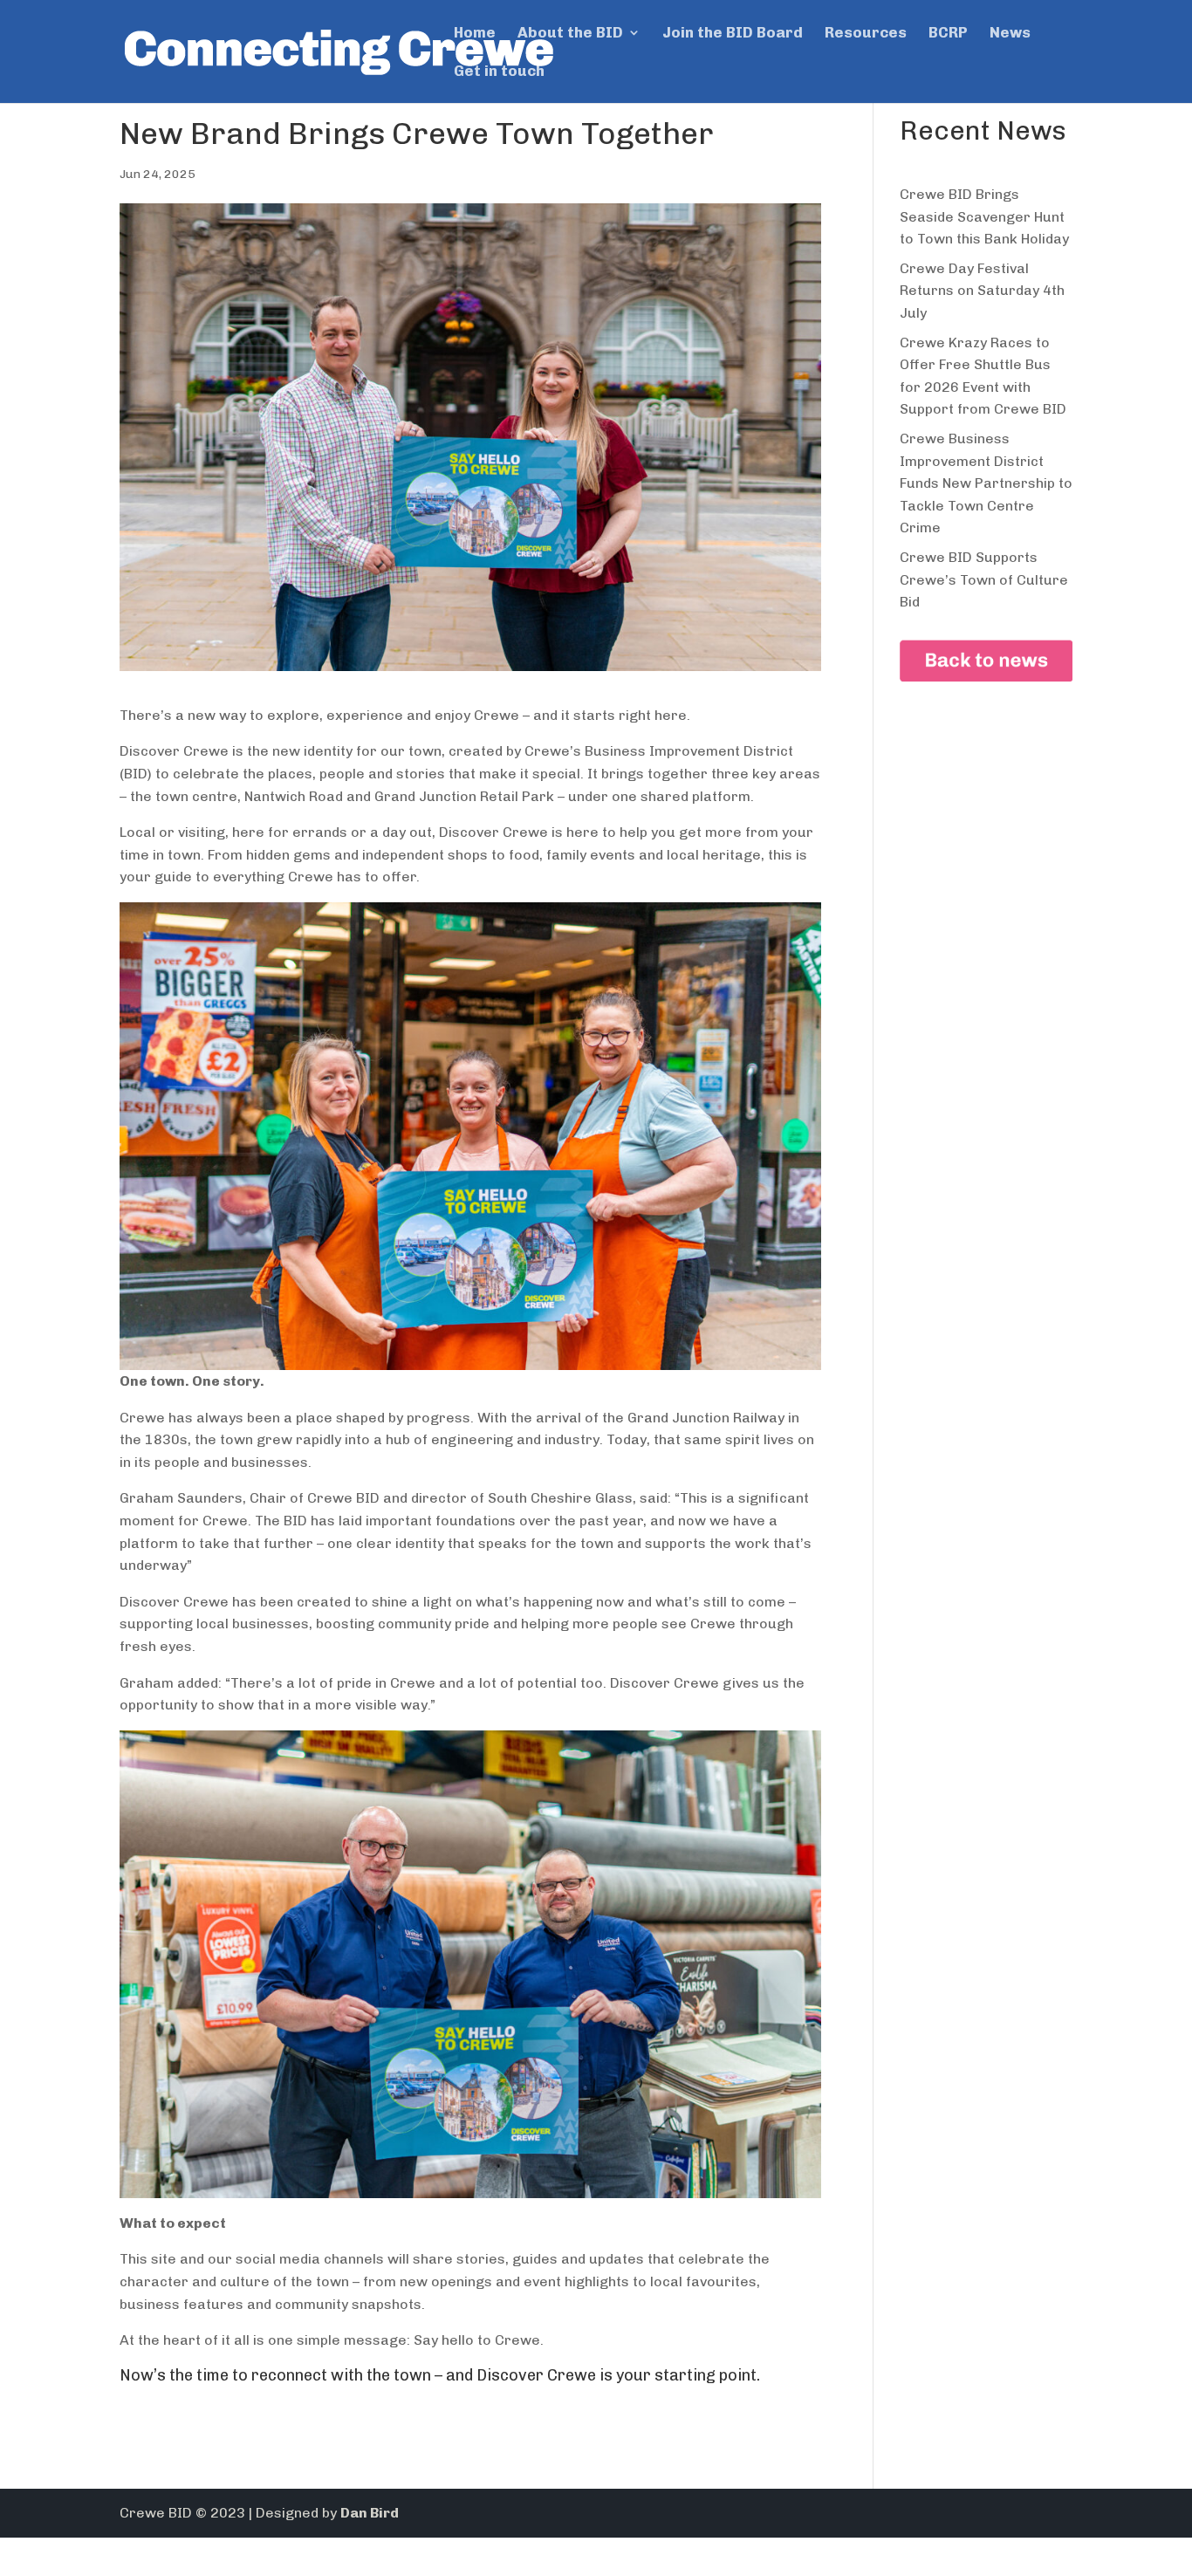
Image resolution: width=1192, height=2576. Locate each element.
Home (475, 34)
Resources (866, 34)
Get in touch (499, 72)
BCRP (948, 34)
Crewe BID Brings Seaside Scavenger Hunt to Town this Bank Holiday (984, 216)
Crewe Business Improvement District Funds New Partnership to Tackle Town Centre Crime (986, 483)
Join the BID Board (733, 34)
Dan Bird (370, 2513)
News (1010, 34)
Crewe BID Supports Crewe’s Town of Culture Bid (984, 579)
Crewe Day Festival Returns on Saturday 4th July (982, 291)
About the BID (570, 34)
